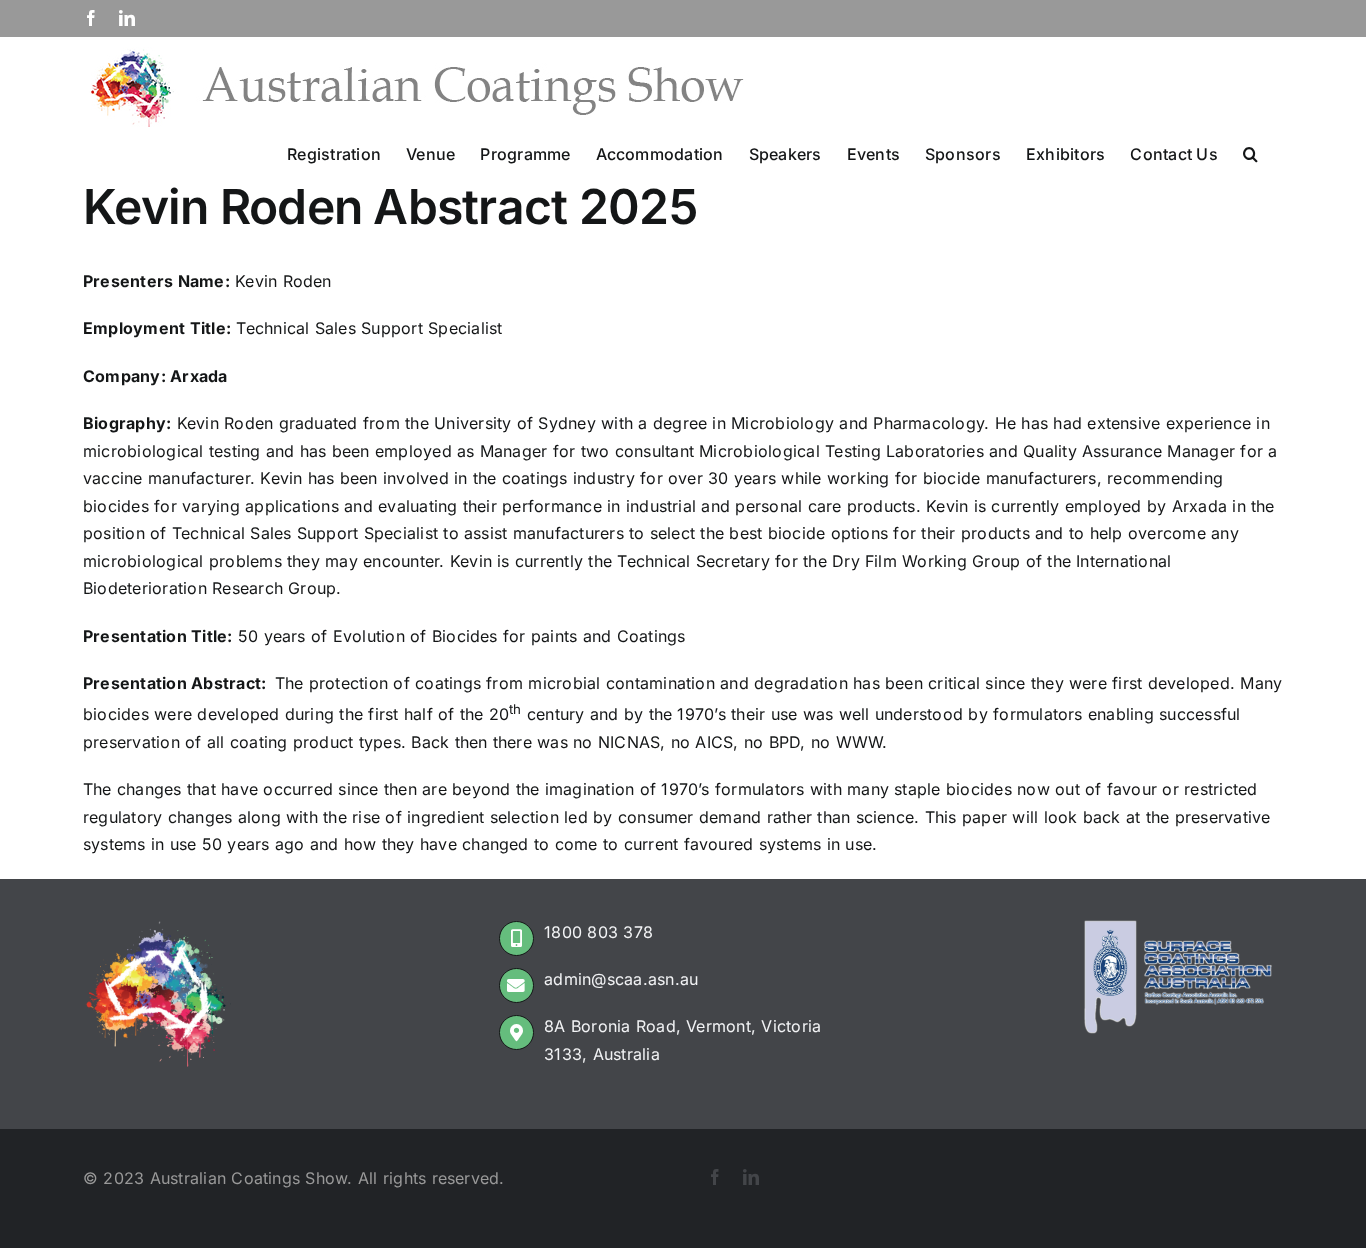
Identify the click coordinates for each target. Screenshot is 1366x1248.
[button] (1250, 152)
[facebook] (715, 1177)
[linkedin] (751, 1177)
